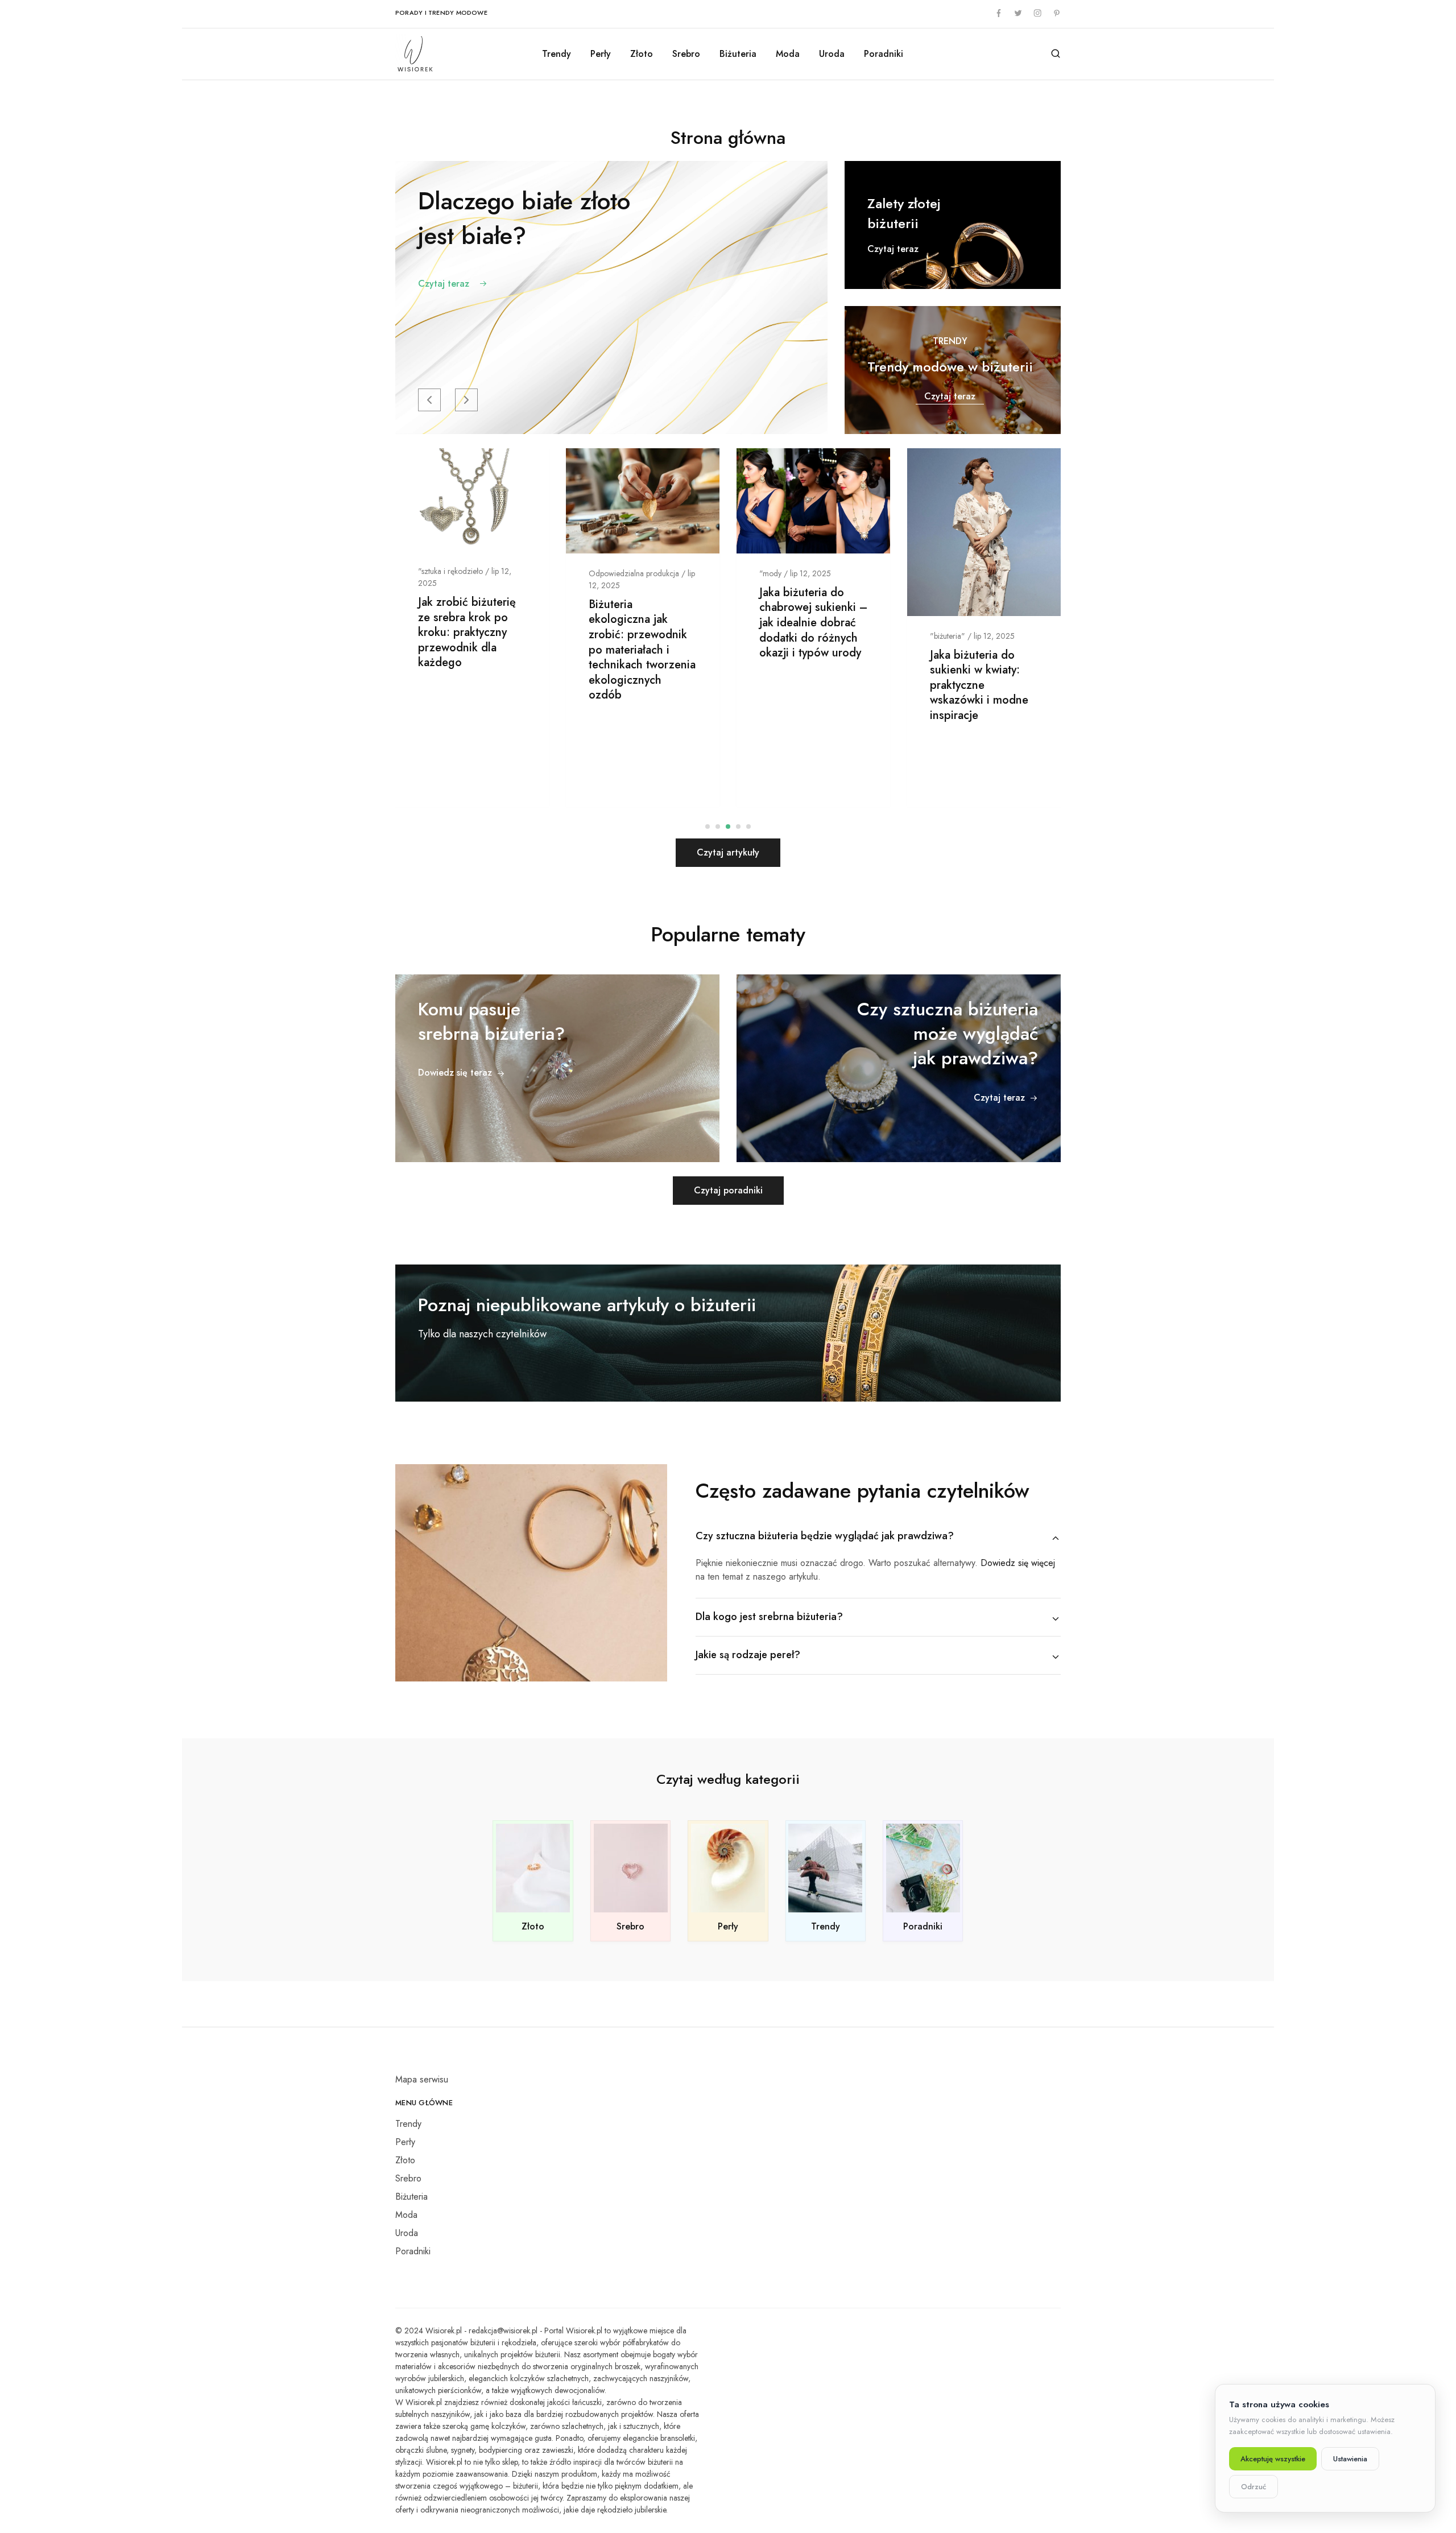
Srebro (686, 54)
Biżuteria (738, 54)
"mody (770, 573)
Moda (788, 54)
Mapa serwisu (422, 2079)
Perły (601, 54)
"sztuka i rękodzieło (450, 571)
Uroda (832, 54)
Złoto (642, 54)
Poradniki (884, 54)
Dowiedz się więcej (1018, 1563)
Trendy (557, 54)
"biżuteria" (948, 635)
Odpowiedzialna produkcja (634, 573)
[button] (429, 400)
